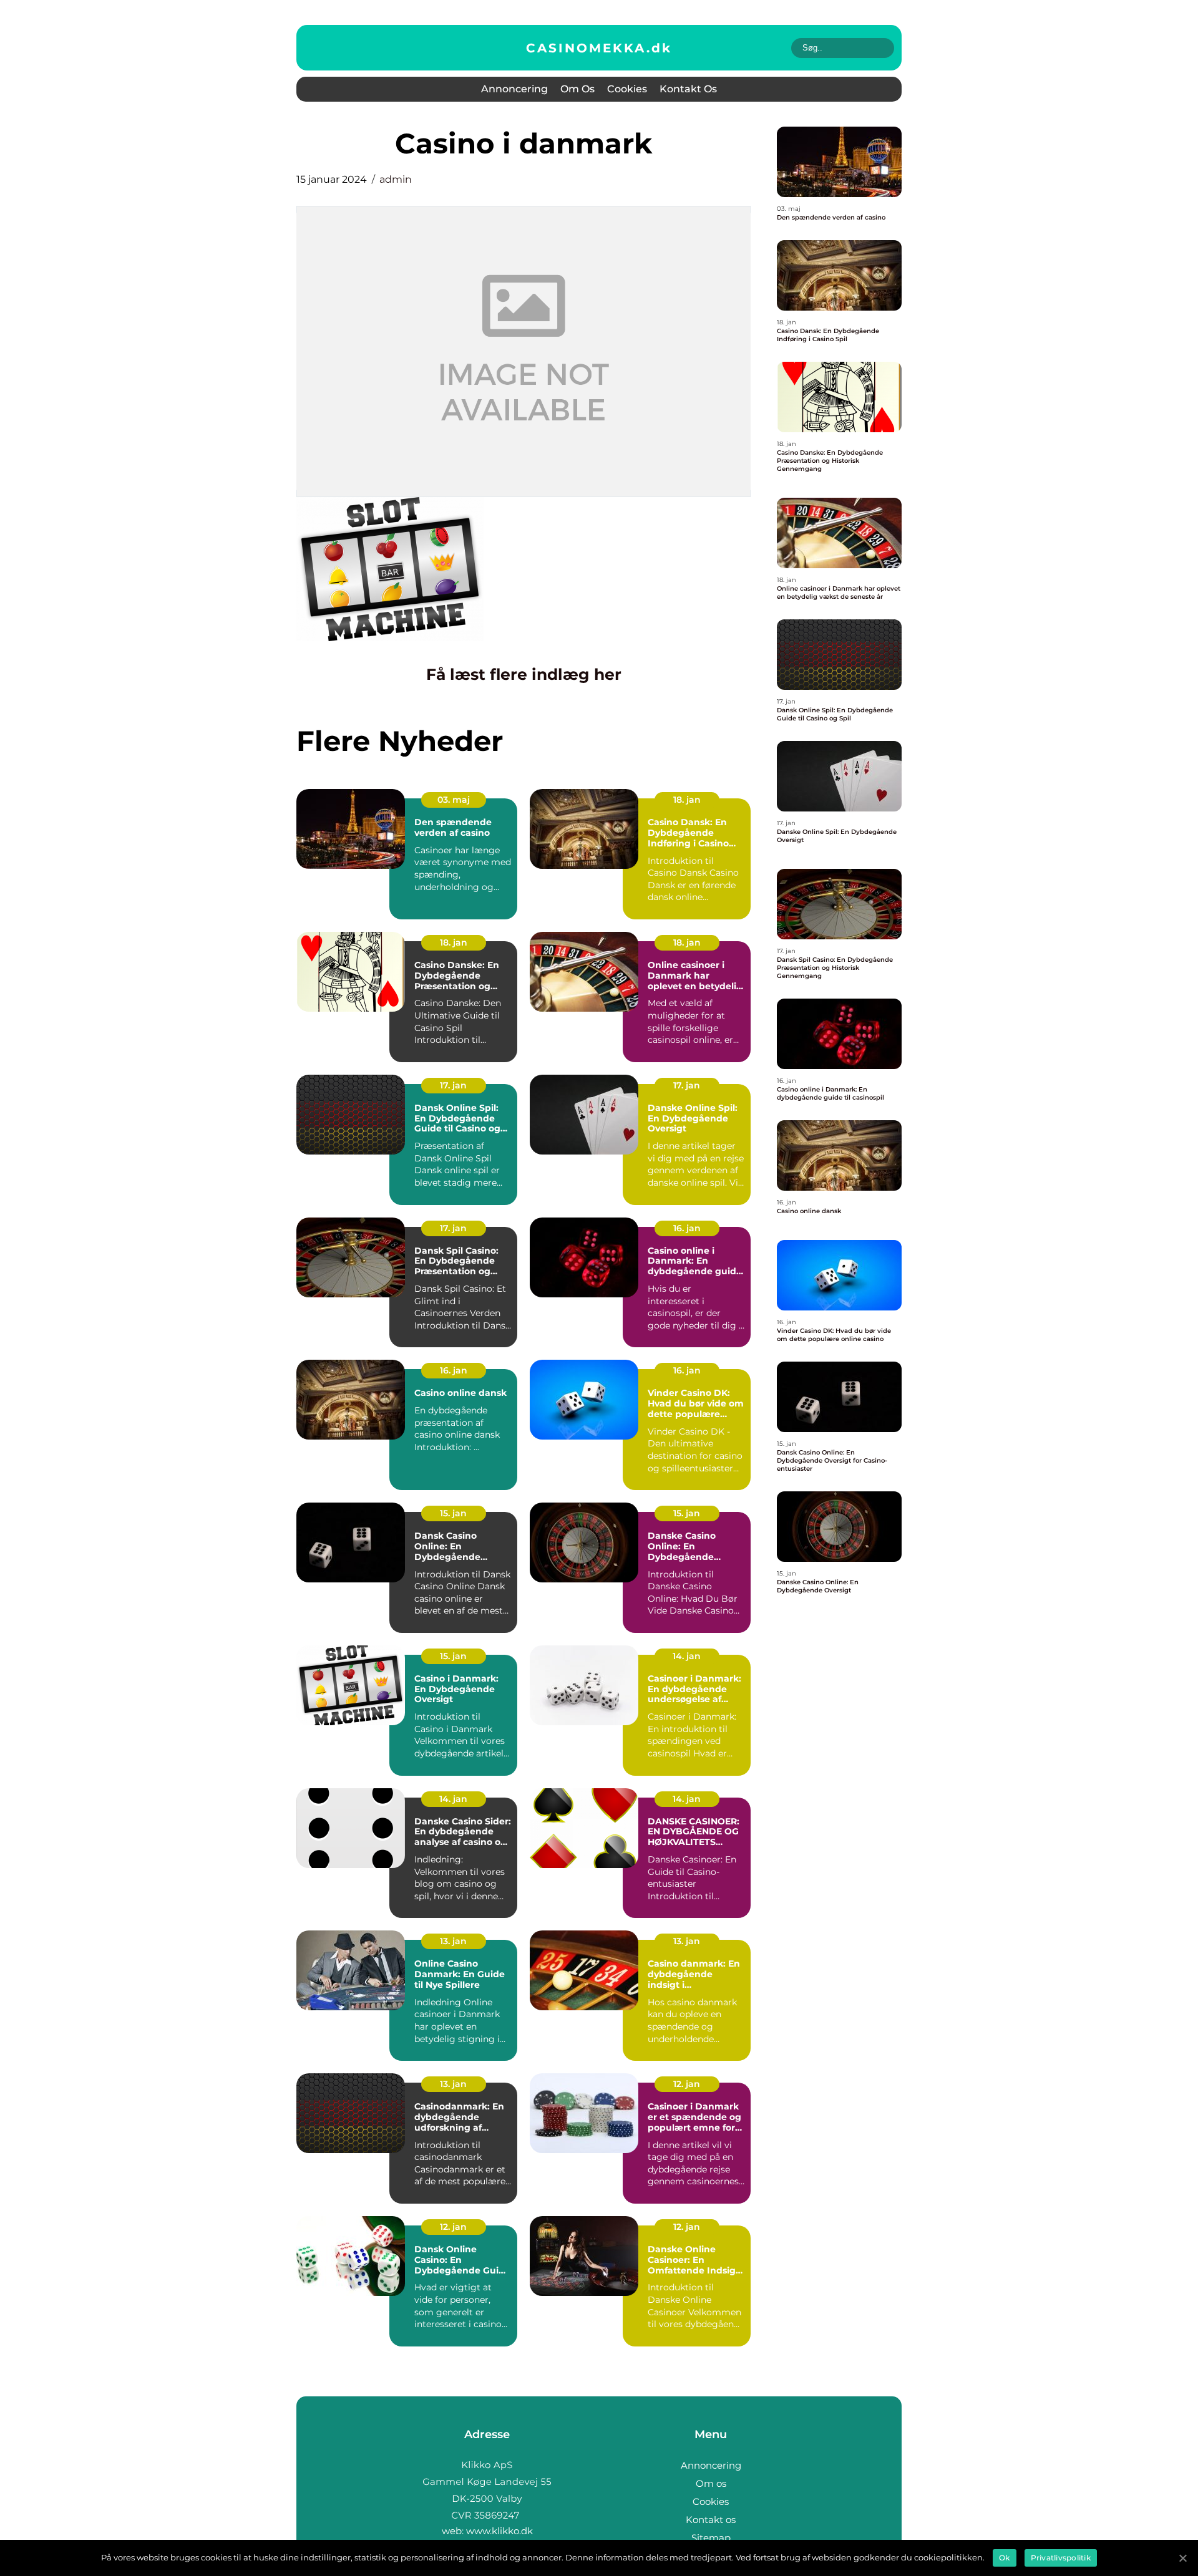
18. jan (687, 800)
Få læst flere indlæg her (524, 674)
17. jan (453, 1085)
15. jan (453, 1513)
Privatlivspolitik (1061, 2558)
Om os (577, 89)
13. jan (453, 1941)
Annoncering (514, 89)
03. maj (454, 800)
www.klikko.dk (499, 2531)
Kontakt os (688, 89)
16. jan (687, 1228)
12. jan (687, 2084)
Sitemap (711, 2538)
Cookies (627, 89)
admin (396, 179)
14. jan (687, 1656)
